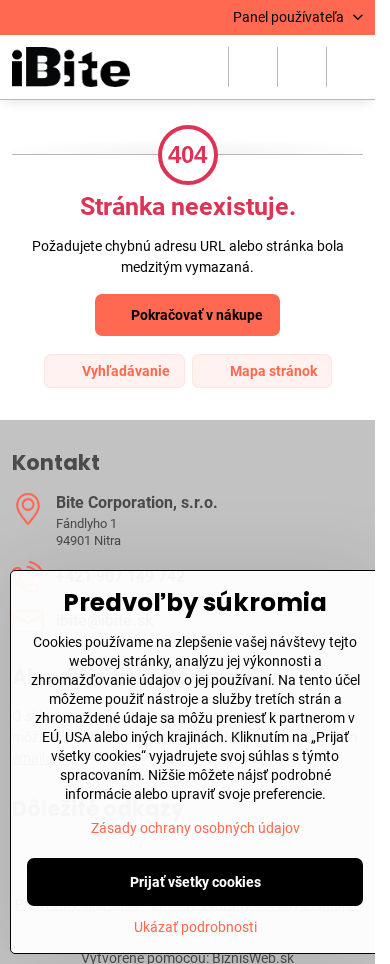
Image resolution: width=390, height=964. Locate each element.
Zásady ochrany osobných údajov (195, 828)
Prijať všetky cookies (195, 882)
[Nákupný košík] (302, 67)
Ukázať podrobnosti (195, 927)
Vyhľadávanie (124, 371)
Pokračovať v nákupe (195, 315)
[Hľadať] (253, 67)
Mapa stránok (272, 371)
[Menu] (351, 67)
